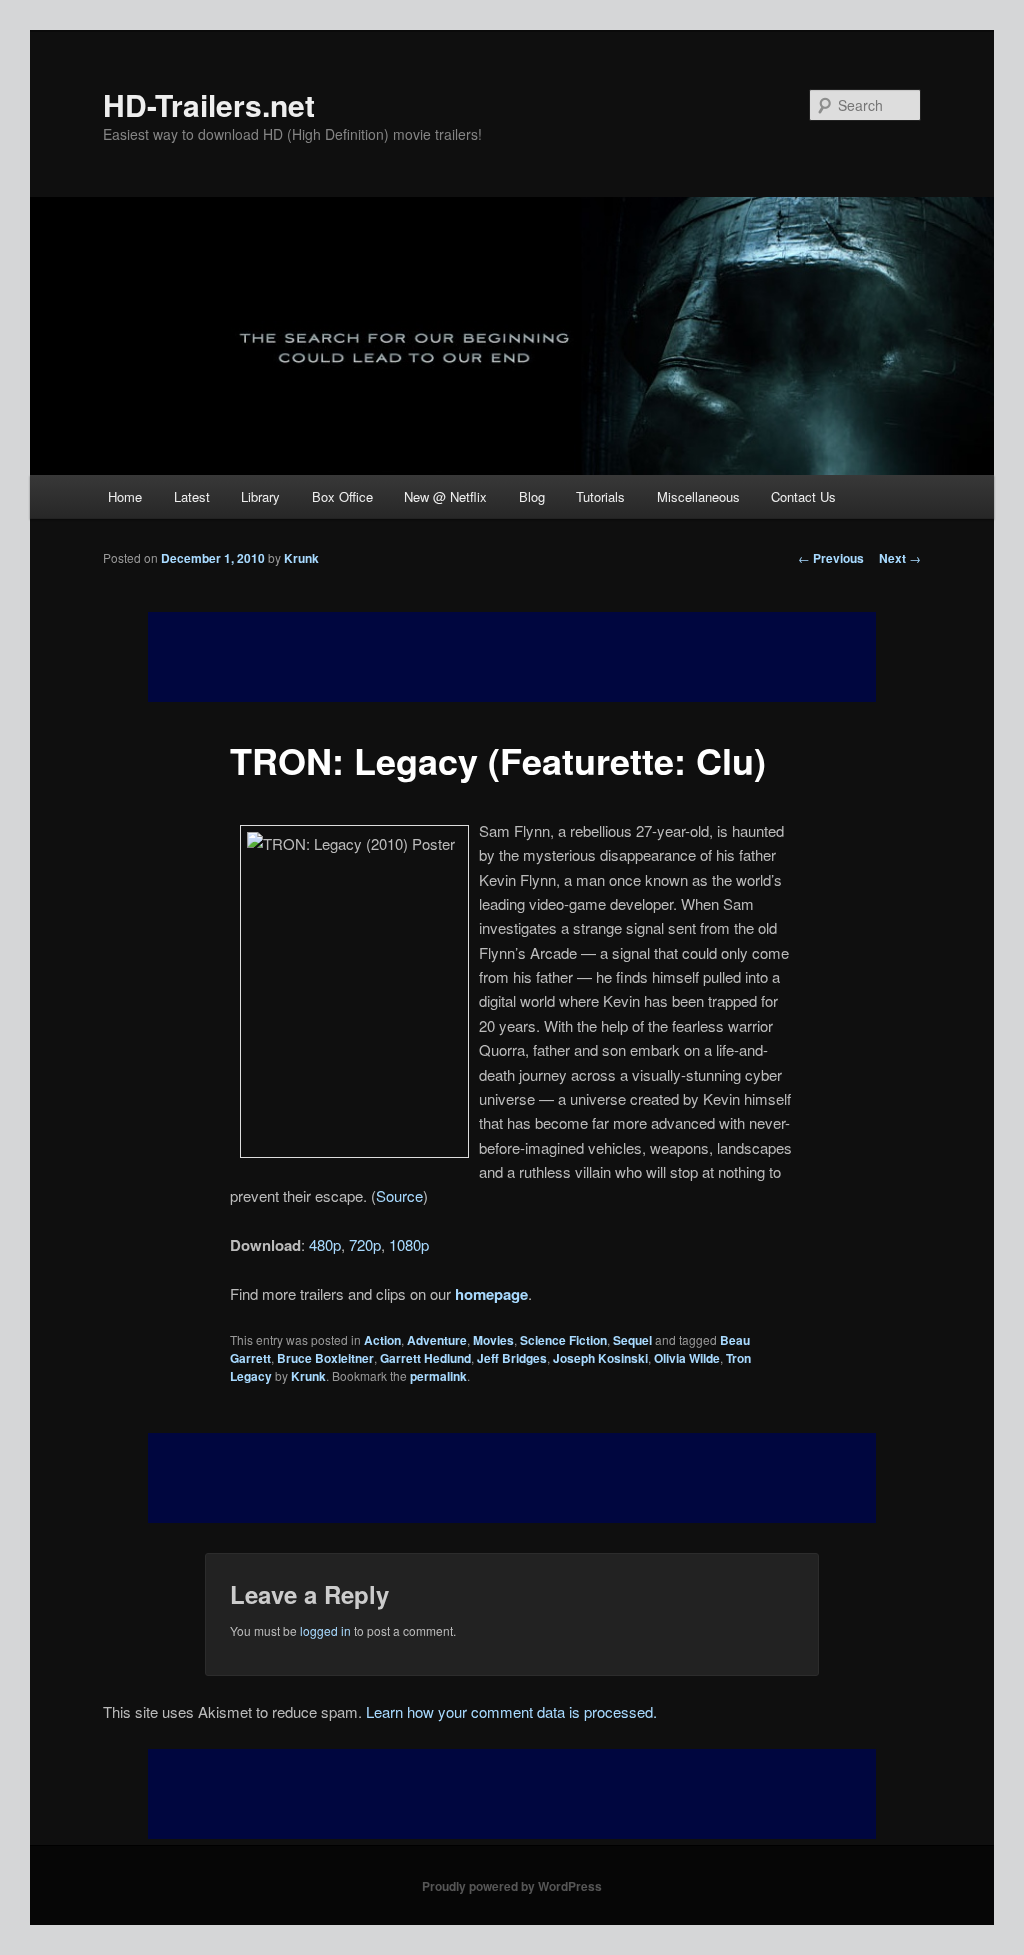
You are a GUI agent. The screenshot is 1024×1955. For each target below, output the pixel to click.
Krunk (301, 558)
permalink (438, 1376)
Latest (192, 496)
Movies (493, 1340)
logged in (325, 1630)
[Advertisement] (512, 1478)
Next (900, 558)
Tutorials (600, 496)
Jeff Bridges (512, 1358)
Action (382, 1340)
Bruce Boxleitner (325, 1358)
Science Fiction (563, 1340)
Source (399, 1195)
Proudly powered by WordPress (512, 1886)
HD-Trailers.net (209, 104)
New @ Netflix (445, 496)
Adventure (437, 1340)
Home (125, 496)
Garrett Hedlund (425, 1358)
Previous (831, 558)
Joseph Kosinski (600, 1358)
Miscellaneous (698, 496)
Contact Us (803, 496)
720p (365, 1244)
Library (260, 496)
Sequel (632, 1340)
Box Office (342, 496)
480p (325, 1244)
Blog (532, 496)
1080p (409, 1244)
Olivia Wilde (687, 1358)
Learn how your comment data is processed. (511, 1711)
